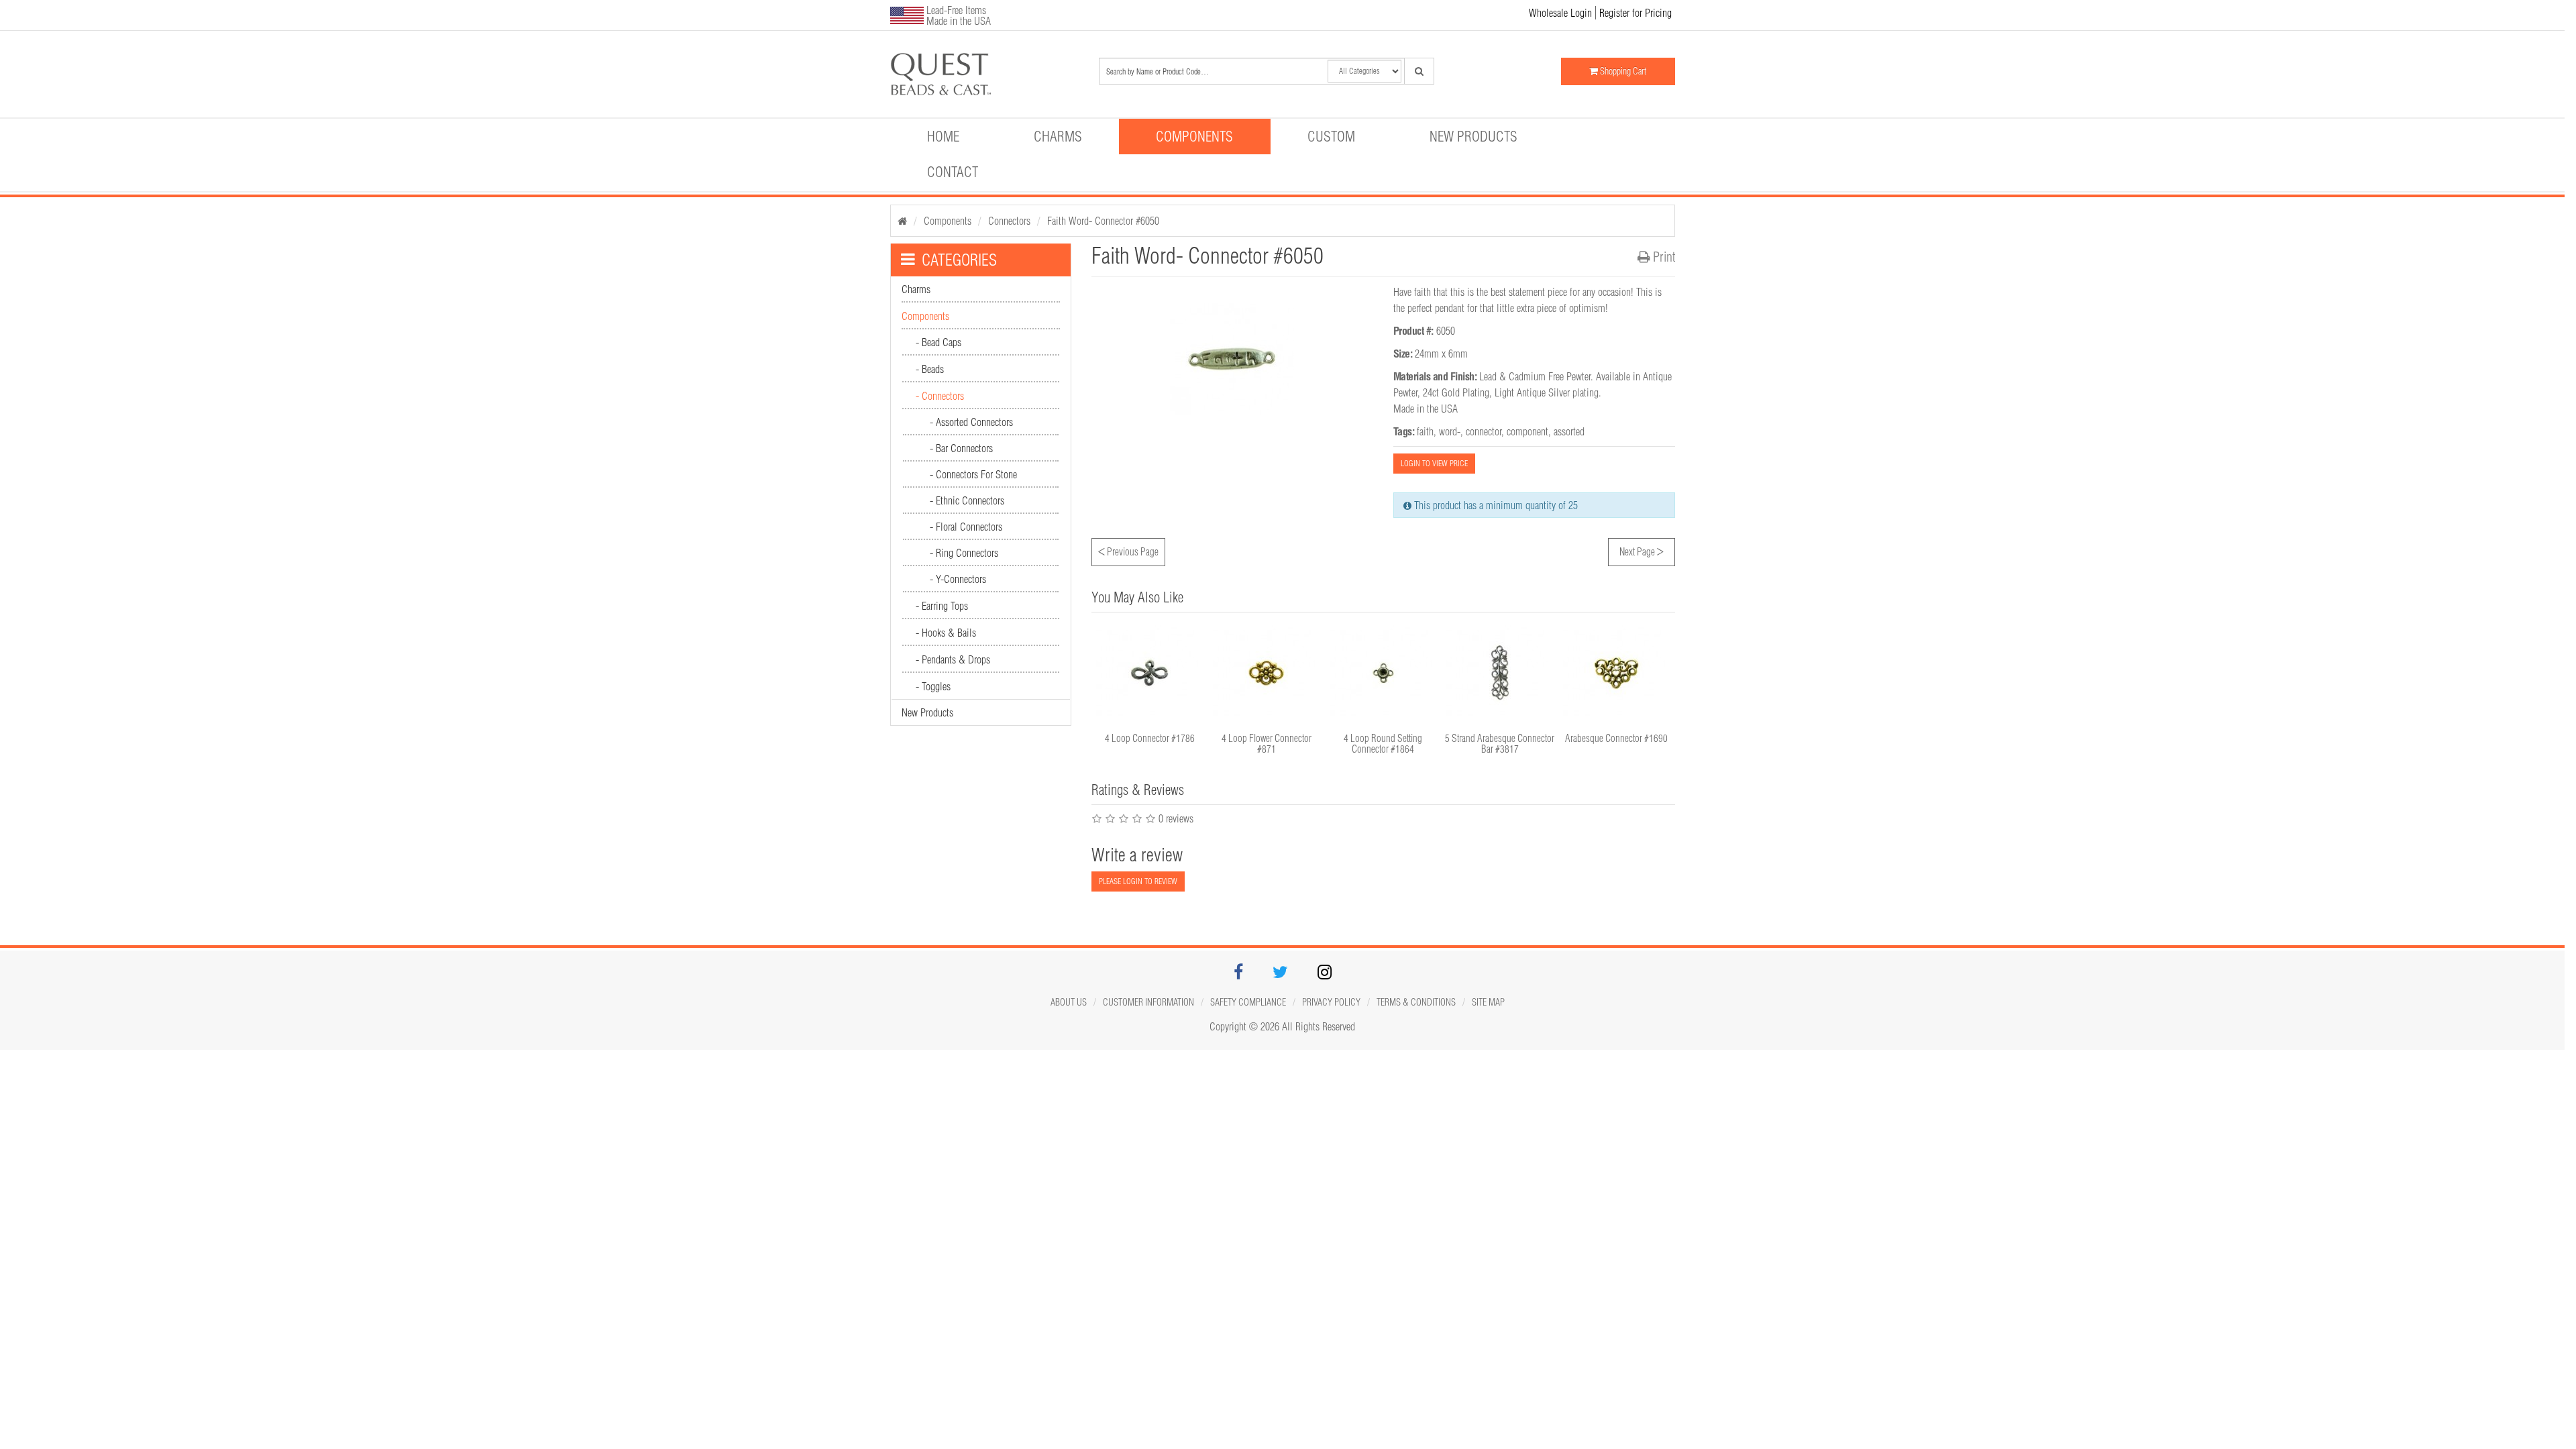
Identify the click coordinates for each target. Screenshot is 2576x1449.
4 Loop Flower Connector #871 (1267, 744)
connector (1484, 431)
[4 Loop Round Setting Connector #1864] (1383, 673)
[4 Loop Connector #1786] (1150, 673)
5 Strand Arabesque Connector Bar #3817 (1500, 744)
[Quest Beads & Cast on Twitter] (1280, 974)
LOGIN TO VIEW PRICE (1434, 463)
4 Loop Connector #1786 (1150, 738)
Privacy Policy (1331, 1002)
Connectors (1009, 221)
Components (1194, 136)
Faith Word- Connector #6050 (1103, 221)
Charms (1058, 136)
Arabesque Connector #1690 (1616, 738)
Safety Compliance (1248, 1002)
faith (1425, 431)
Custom (1331, 136)
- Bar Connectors (961, 448)
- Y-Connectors (958, 579)
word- (1450, 431)
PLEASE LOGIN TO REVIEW (1138, 881)
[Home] (902, 221)
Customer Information (1148, 1002)
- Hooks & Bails (946, 633)
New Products (1473, 136)
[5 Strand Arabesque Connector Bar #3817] (1500, 673)
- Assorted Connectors (971, 422)
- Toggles (933, 686)
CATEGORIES (959, 260)
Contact (953, 172)
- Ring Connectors (964, 553)
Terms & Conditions (1416, 1002)
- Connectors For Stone (973, 474)
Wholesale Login (1560, 13)
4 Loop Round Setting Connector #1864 (1383, 744)
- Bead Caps (938, 342)
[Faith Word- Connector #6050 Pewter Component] (983, 74)
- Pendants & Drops (953, 659)
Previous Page (1128, 550)
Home (943, 136)
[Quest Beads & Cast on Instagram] (1325, 974)
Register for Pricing (1635, 13)
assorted (1569, 431)
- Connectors (940, 396)
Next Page (1642, 550)
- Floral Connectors (966, 527)
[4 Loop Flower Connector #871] (1267, 673)
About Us (1069, 1002)
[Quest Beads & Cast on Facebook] (1238, 974)
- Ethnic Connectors (967, 500)
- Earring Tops (942, 606)
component (1527, 431)
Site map (1488, 1002)
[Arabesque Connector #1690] (1617, 673)
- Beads (930, 369)
